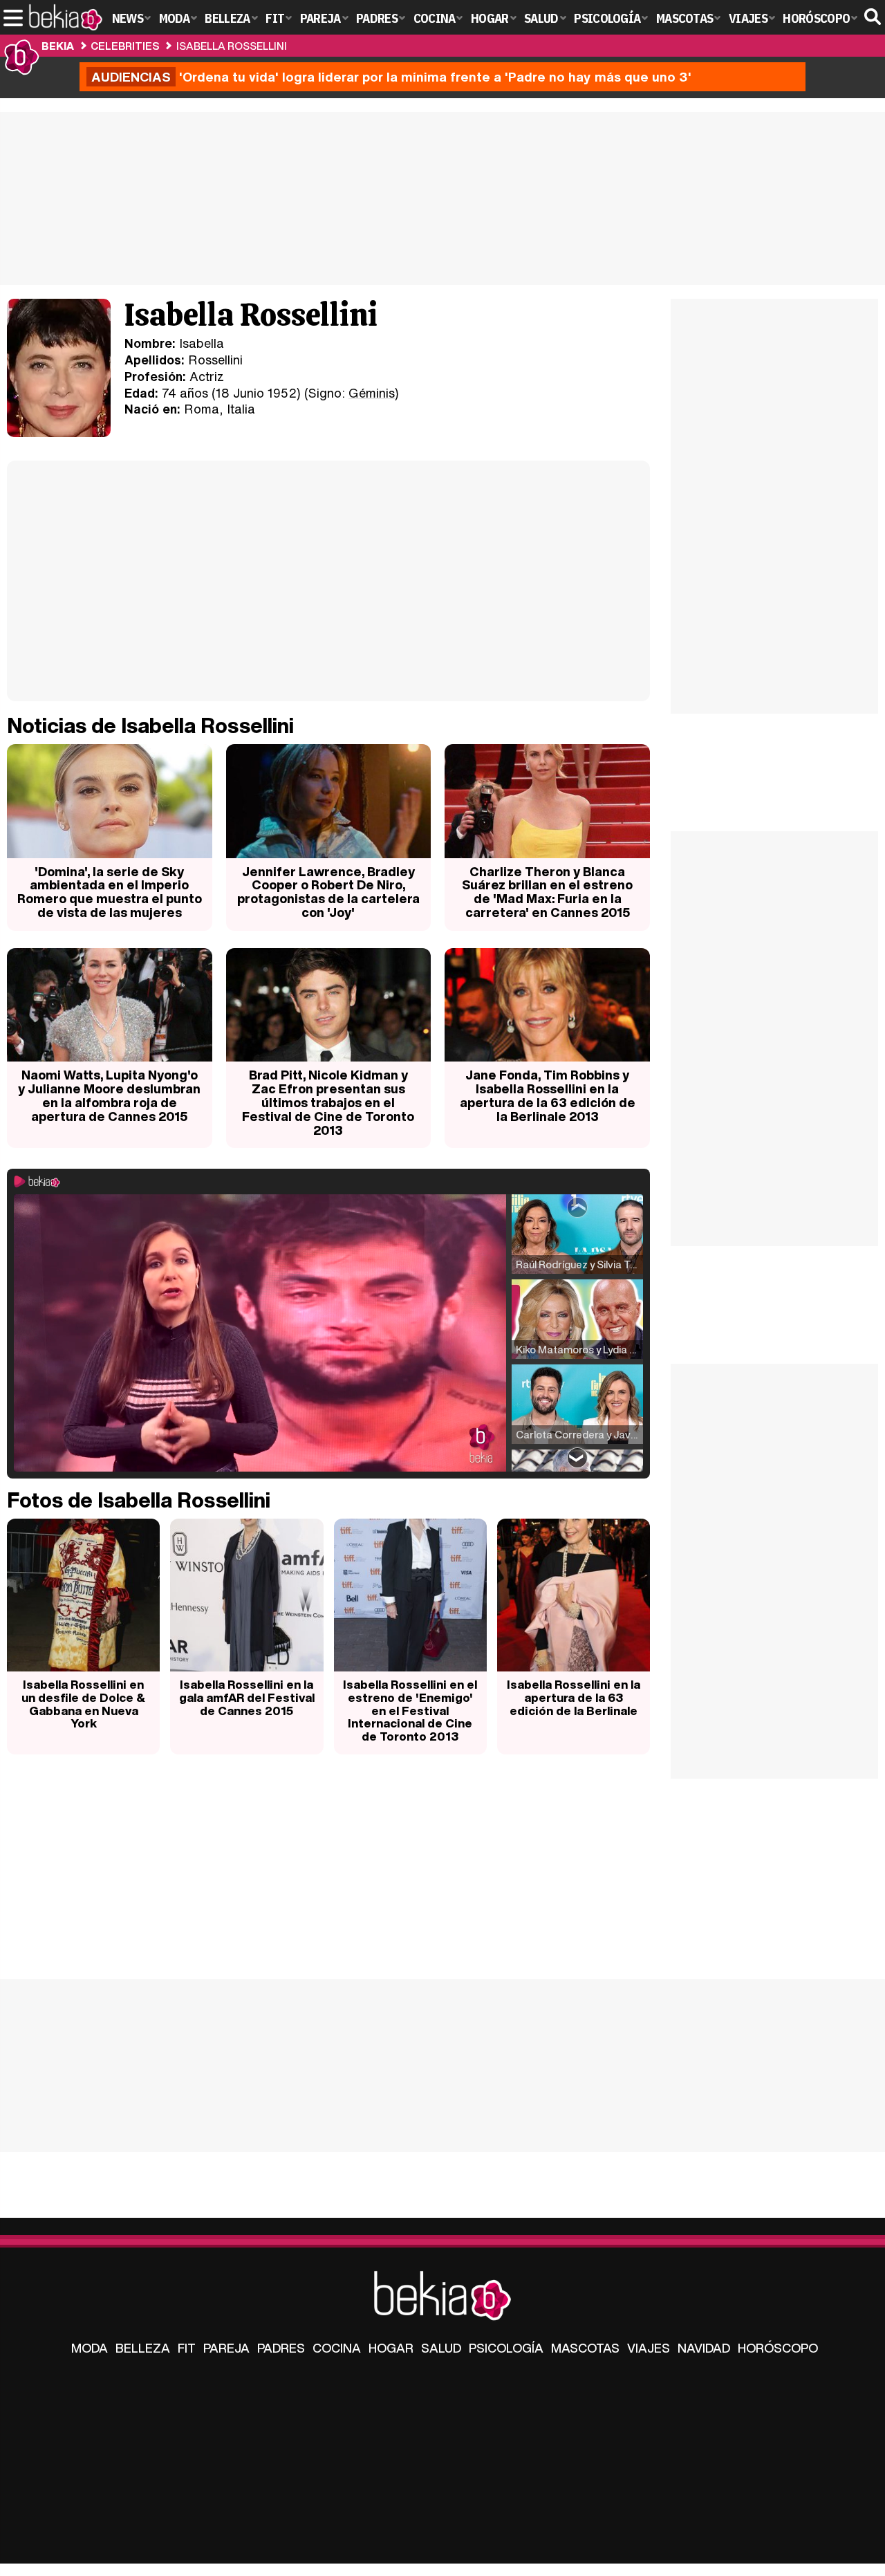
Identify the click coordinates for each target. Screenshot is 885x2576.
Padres (281, 2348)
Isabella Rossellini (232, 46)
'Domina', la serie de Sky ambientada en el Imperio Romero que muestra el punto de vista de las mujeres (110, 892)
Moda (90, 2348)
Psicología (506, 2348)
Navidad (704, 2348)
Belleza (143, 2348)
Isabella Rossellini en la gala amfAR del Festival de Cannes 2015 (247, 1697)
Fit (187, 2348)
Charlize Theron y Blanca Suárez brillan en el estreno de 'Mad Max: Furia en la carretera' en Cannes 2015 (547, 892)
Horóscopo (778, 2348)
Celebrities (125, 46)
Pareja (226, 2348)
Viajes (649, 2348)
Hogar (391, 2348)
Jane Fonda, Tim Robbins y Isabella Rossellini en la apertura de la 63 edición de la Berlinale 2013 (548, 1095)
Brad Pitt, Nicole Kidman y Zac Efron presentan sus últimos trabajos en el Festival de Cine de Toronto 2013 (328, 1102)
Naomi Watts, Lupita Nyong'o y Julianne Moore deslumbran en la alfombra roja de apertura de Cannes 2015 (109, 1095)
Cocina (337, 2348)
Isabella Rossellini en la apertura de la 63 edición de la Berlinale (574, 1697)
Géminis (372, 393)
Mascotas (585, 2348)
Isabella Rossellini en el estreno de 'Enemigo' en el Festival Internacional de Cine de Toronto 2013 (410, 1710)
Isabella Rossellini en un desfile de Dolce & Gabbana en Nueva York (83, 1704)
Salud (441, 2348)
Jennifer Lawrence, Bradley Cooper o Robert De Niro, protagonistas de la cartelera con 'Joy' (328, 892)
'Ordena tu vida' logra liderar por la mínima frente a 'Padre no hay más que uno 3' (391, 77)
